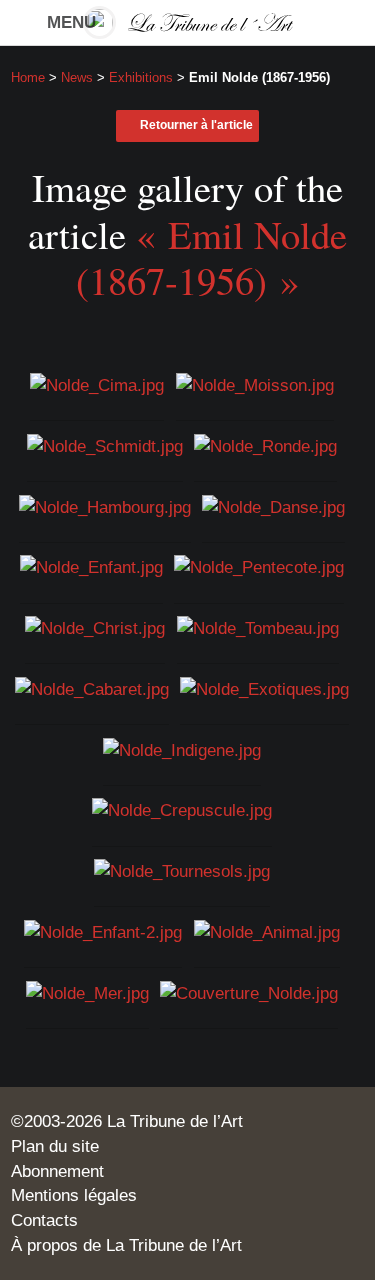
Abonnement (57, 1171)
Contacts (44, 1220)
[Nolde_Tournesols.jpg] (182, 870)
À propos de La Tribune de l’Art (126, 1245)
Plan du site (55, 1146)
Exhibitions (141, 77)
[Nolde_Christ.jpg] (95, 627)
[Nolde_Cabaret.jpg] (92, 688)
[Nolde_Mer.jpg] (87, 991)
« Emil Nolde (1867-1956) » (211, 257)
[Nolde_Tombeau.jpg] (258, 627)
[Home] (188, 22)
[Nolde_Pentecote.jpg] (259, 566)
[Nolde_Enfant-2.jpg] (103, 931)
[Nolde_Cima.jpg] (97, 384)
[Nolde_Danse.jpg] (273, 505)
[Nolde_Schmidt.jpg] (105, 445)
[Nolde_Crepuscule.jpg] (182, 809)
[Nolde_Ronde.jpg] (265, 445)
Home (28, 77)
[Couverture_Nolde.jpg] (249, 991)
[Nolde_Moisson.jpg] (255, 384)
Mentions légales (74, 1195)
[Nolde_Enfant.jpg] (91, 566)
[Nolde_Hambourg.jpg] (105, 505)
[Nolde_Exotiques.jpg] (264, 688)
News (77, 77)
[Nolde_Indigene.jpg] (182, 748)
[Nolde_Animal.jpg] (267, 931)
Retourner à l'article (196, 125)
